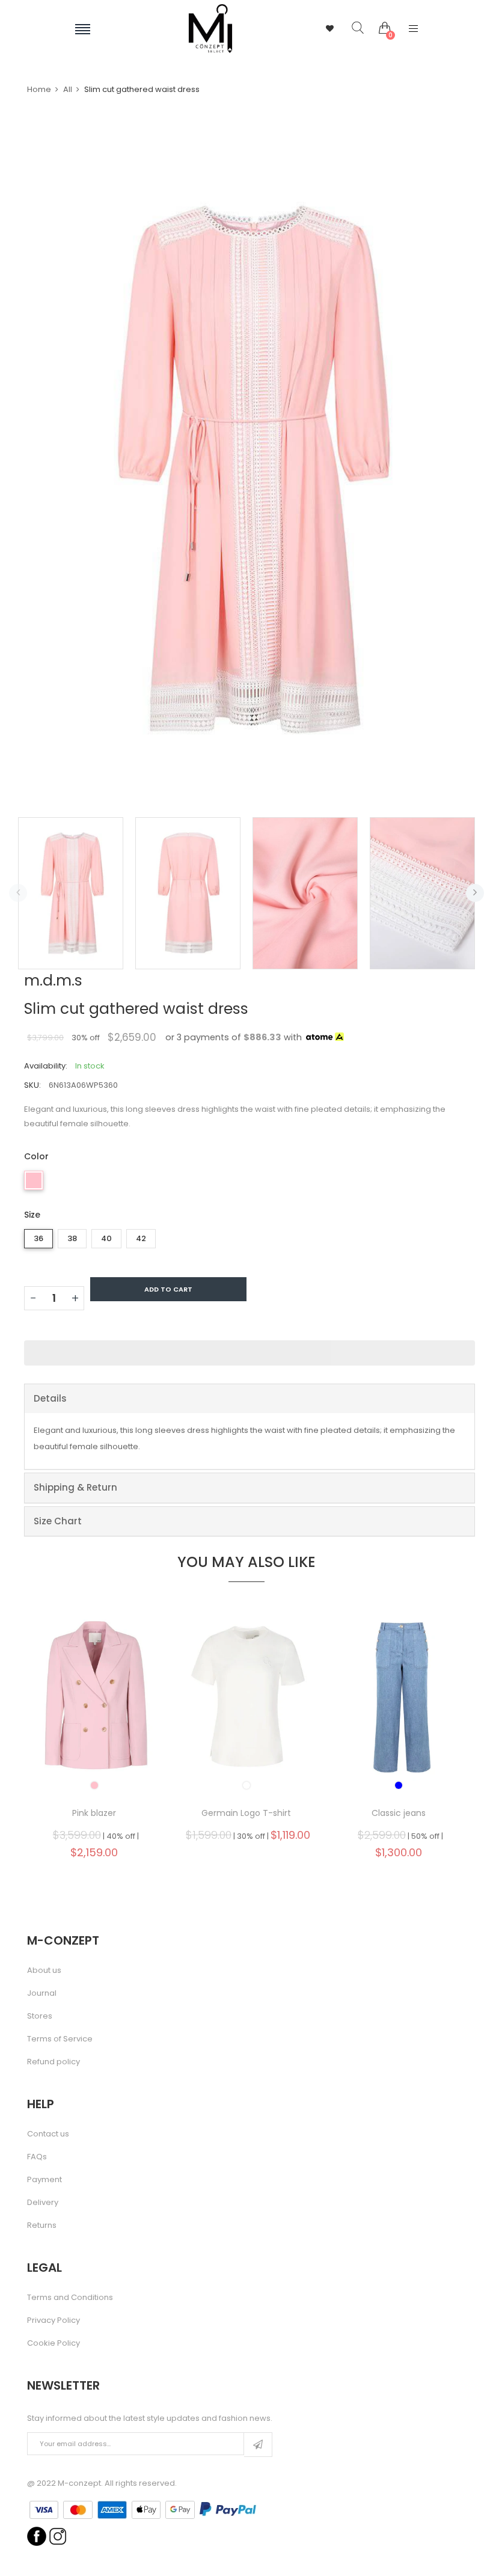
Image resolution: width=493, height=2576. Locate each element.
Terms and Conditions (70, 2298)
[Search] (349, 28)
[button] (250, 1353)
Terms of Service (60, 2039)
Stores (40, 2016)
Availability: (46, 1066)
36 (38, 1238)
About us (44, 1970)
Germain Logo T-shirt (246, 1813)
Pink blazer (94, 1813)
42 (141, 1238)
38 (72, 1238)
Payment (44, 2180)
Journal (42, 1993)
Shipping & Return (75, 1487)
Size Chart (58, 1521)
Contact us (48, 2134)
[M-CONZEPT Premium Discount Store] (210, 29)
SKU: (32, 1085)
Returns (42, 2225)
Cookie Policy (54, 2343)
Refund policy (54, 2062)
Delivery (43, 2203)
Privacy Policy (54, 2320)
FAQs (37, 2157)
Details (50, 1398)
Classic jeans (399, 1813)
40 (106, 1238)
